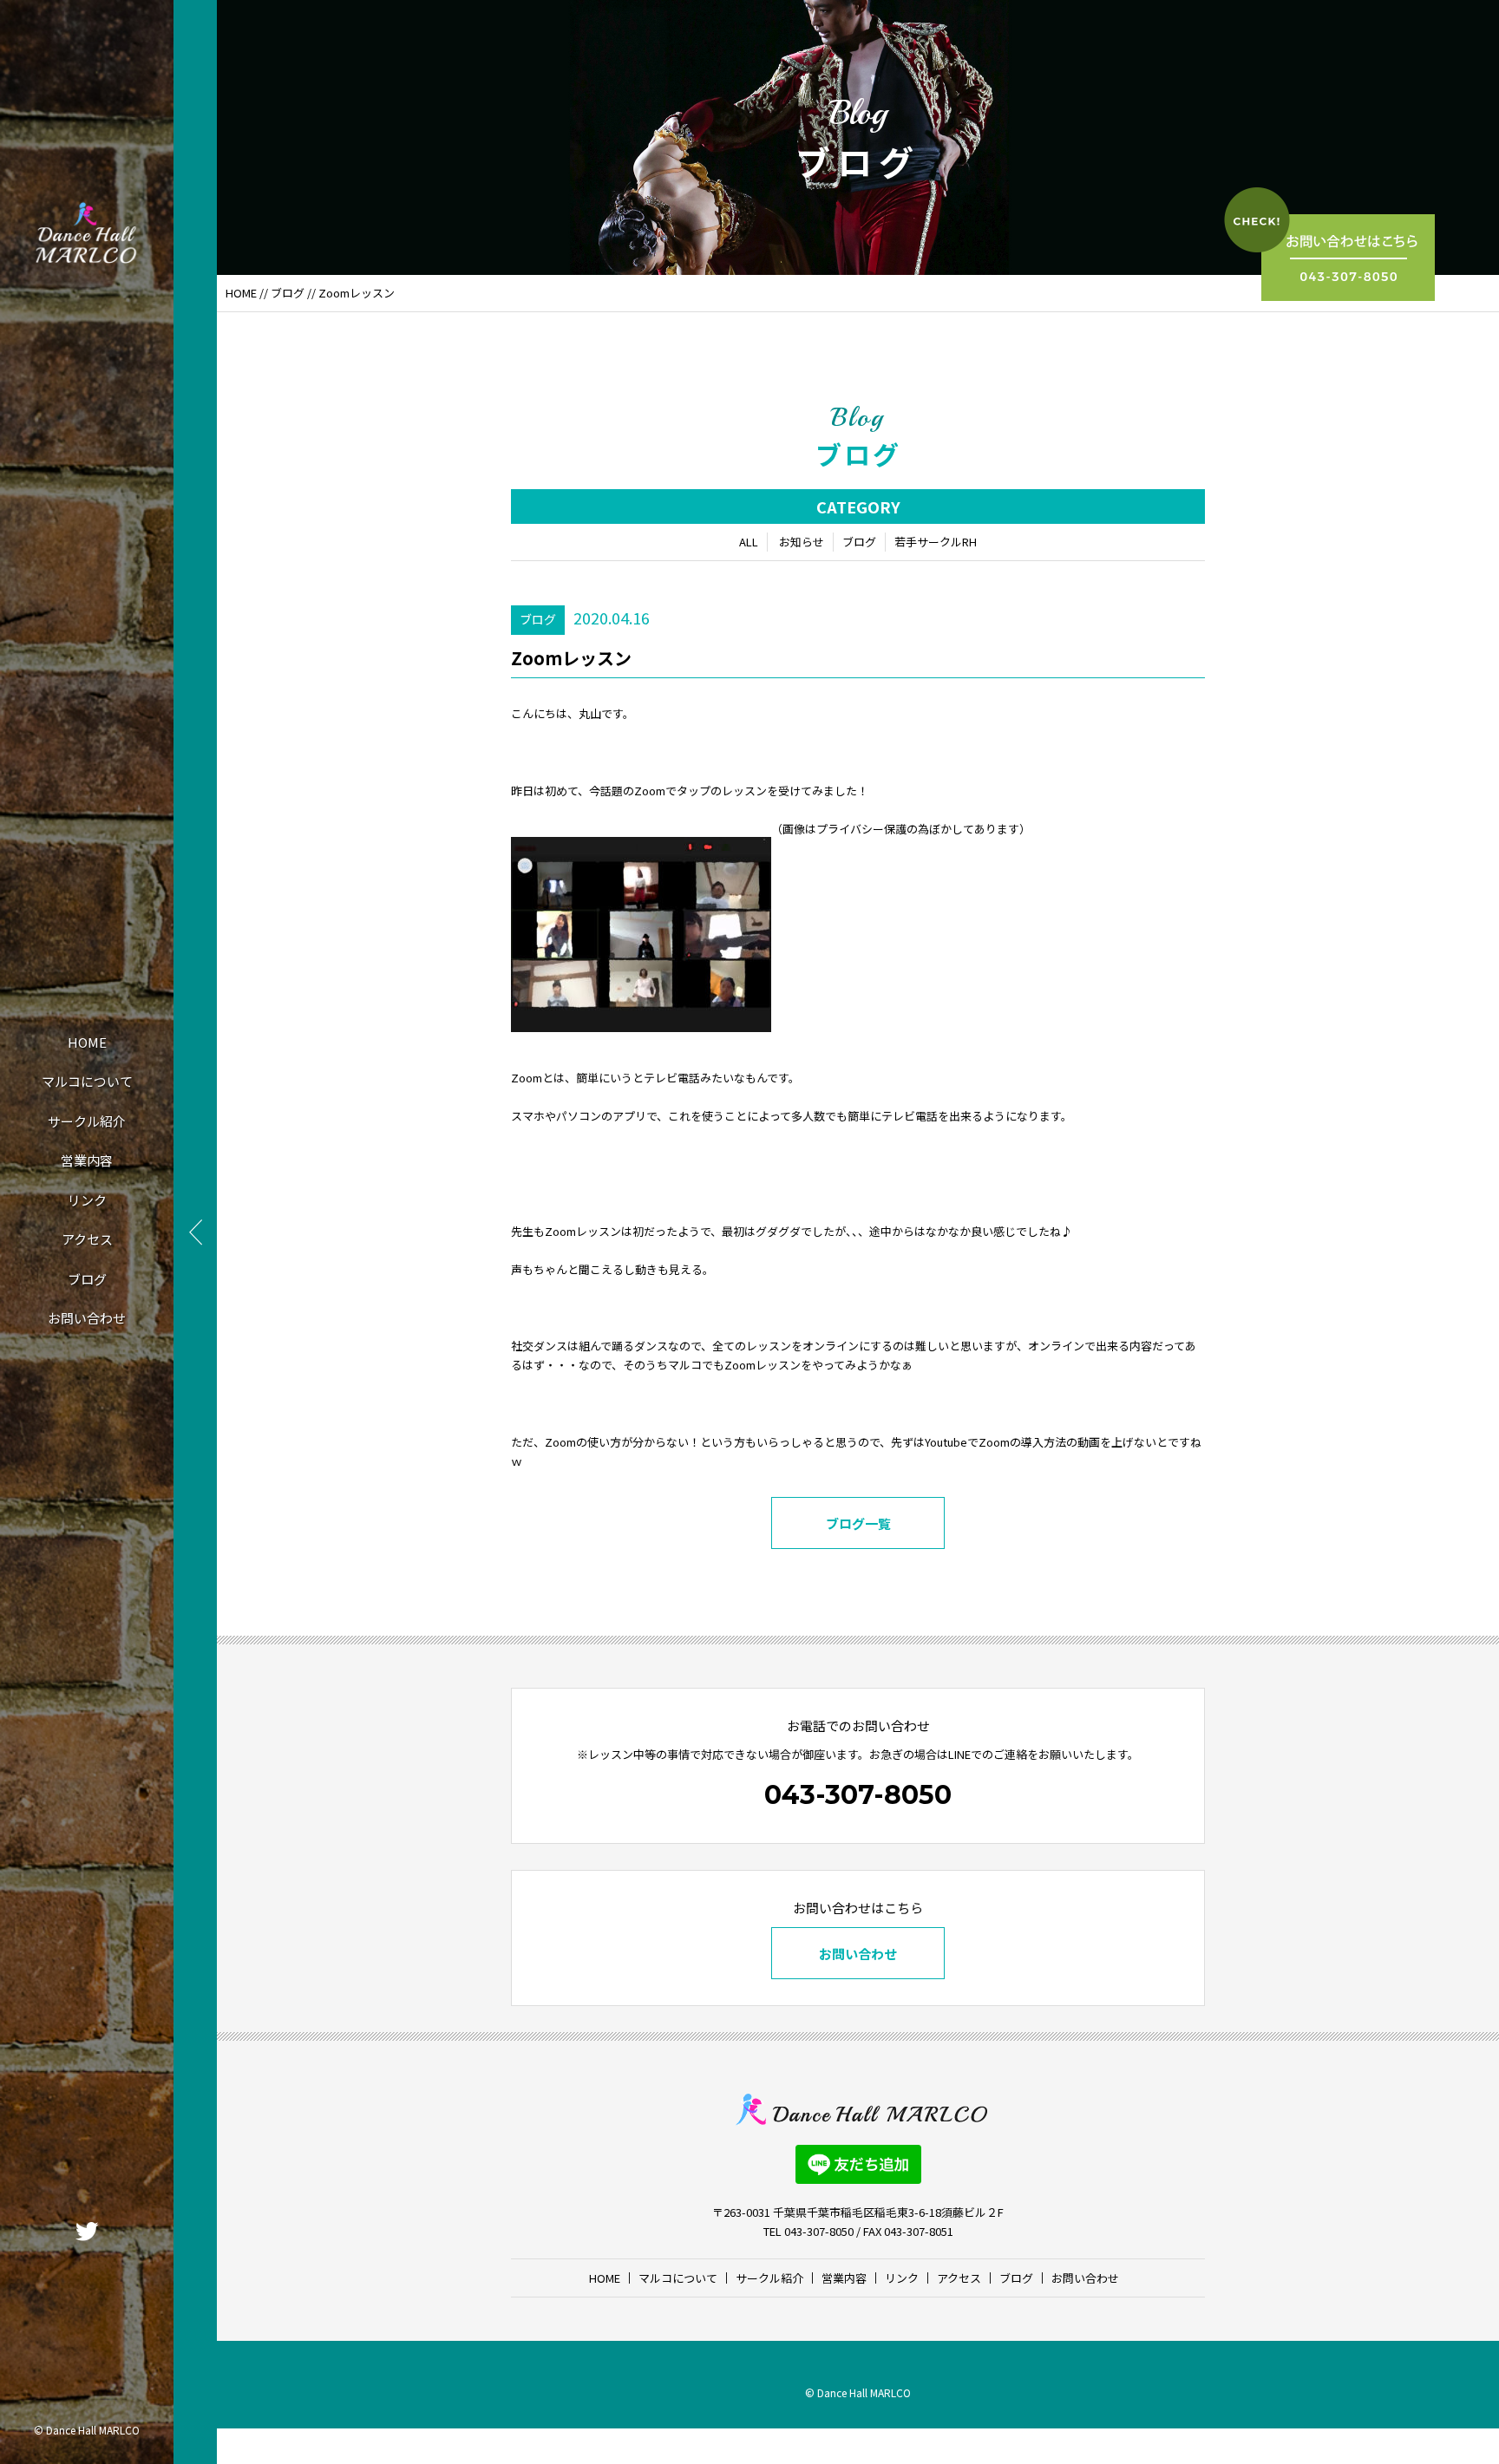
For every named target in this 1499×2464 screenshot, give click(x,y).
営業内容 (87, 1160)
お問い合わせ (87, 1318)
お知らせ (802, 542)
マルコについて (87, 1081)
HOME (87, 1042)
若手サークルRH (936, 542)
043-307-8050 (858, 1795)
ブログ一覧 (858, 1523)
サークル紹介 (87, 1121)
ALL (749, 542)
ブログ (87, 1279)
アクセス (87, 1239)
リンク (87, 1200)
